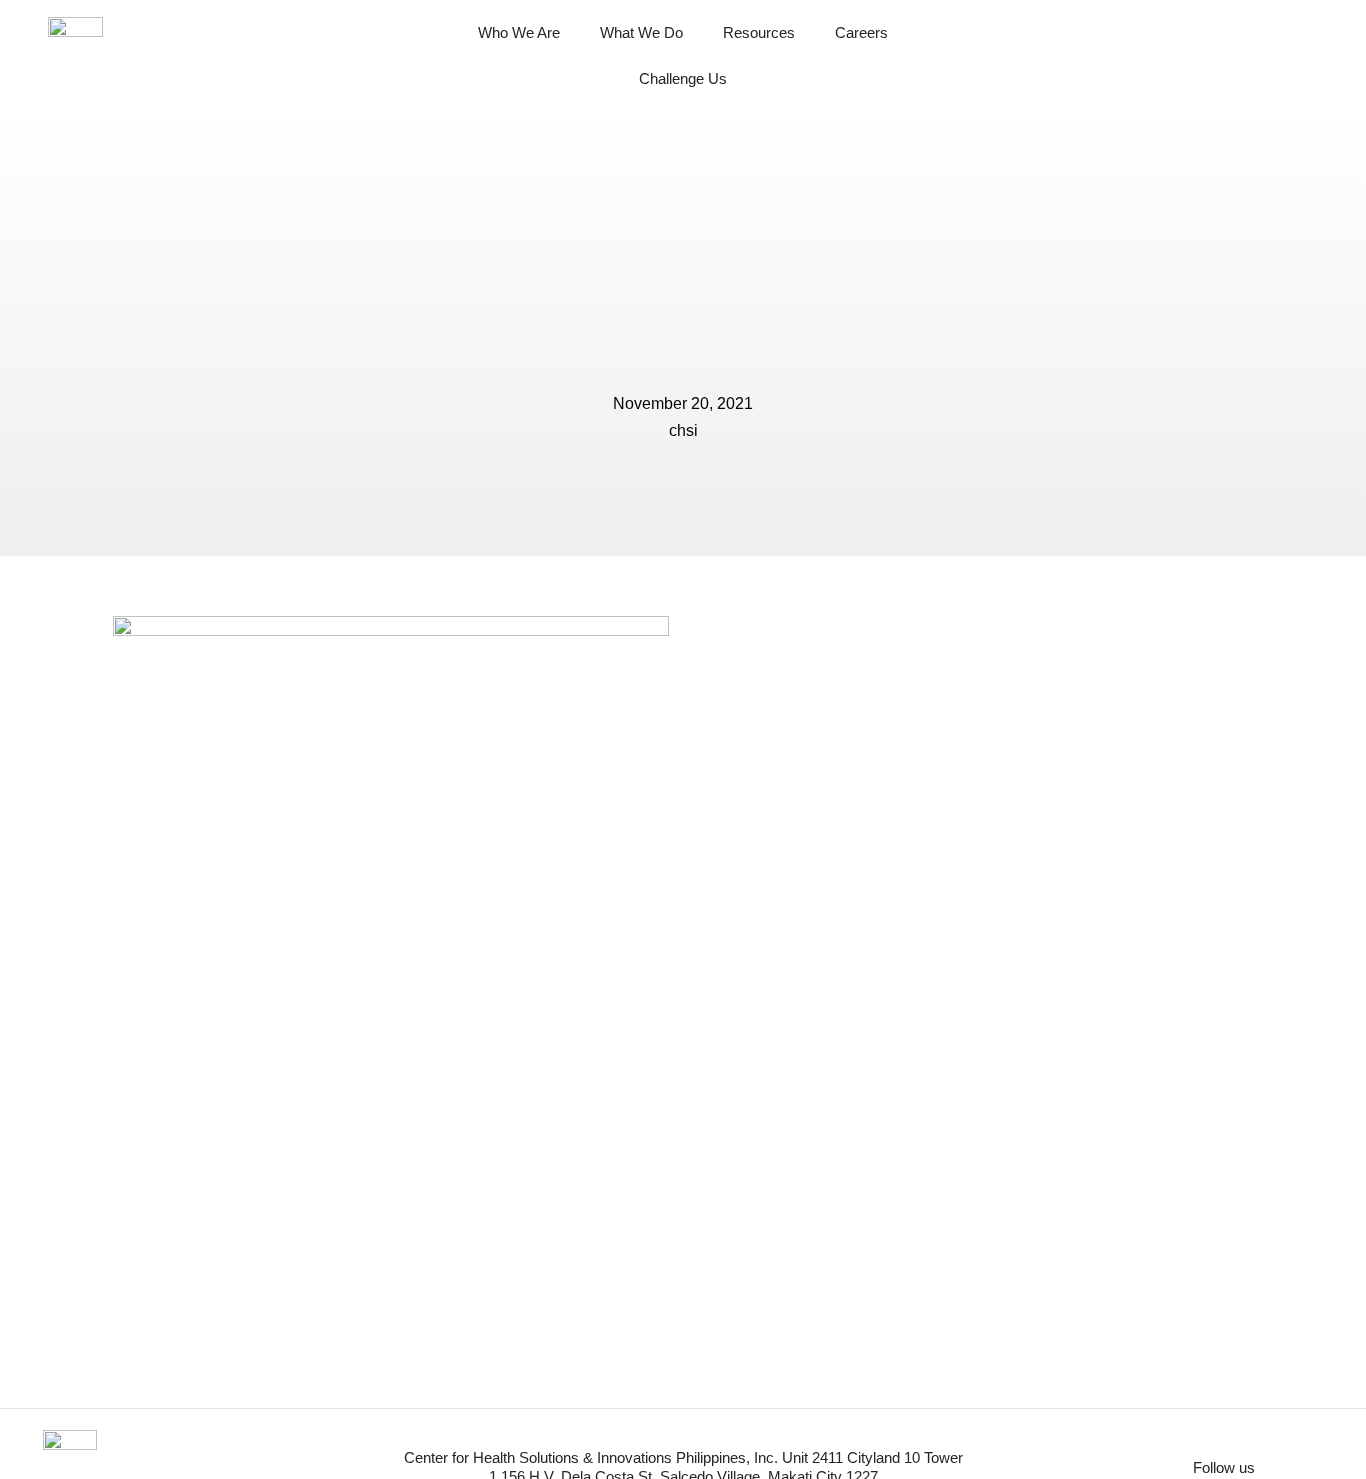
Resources (759, 32)
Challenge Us (683, 78)
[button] (1298, 56)
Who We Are (519, 32)
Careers (861, 32)
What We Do (641, 32)
